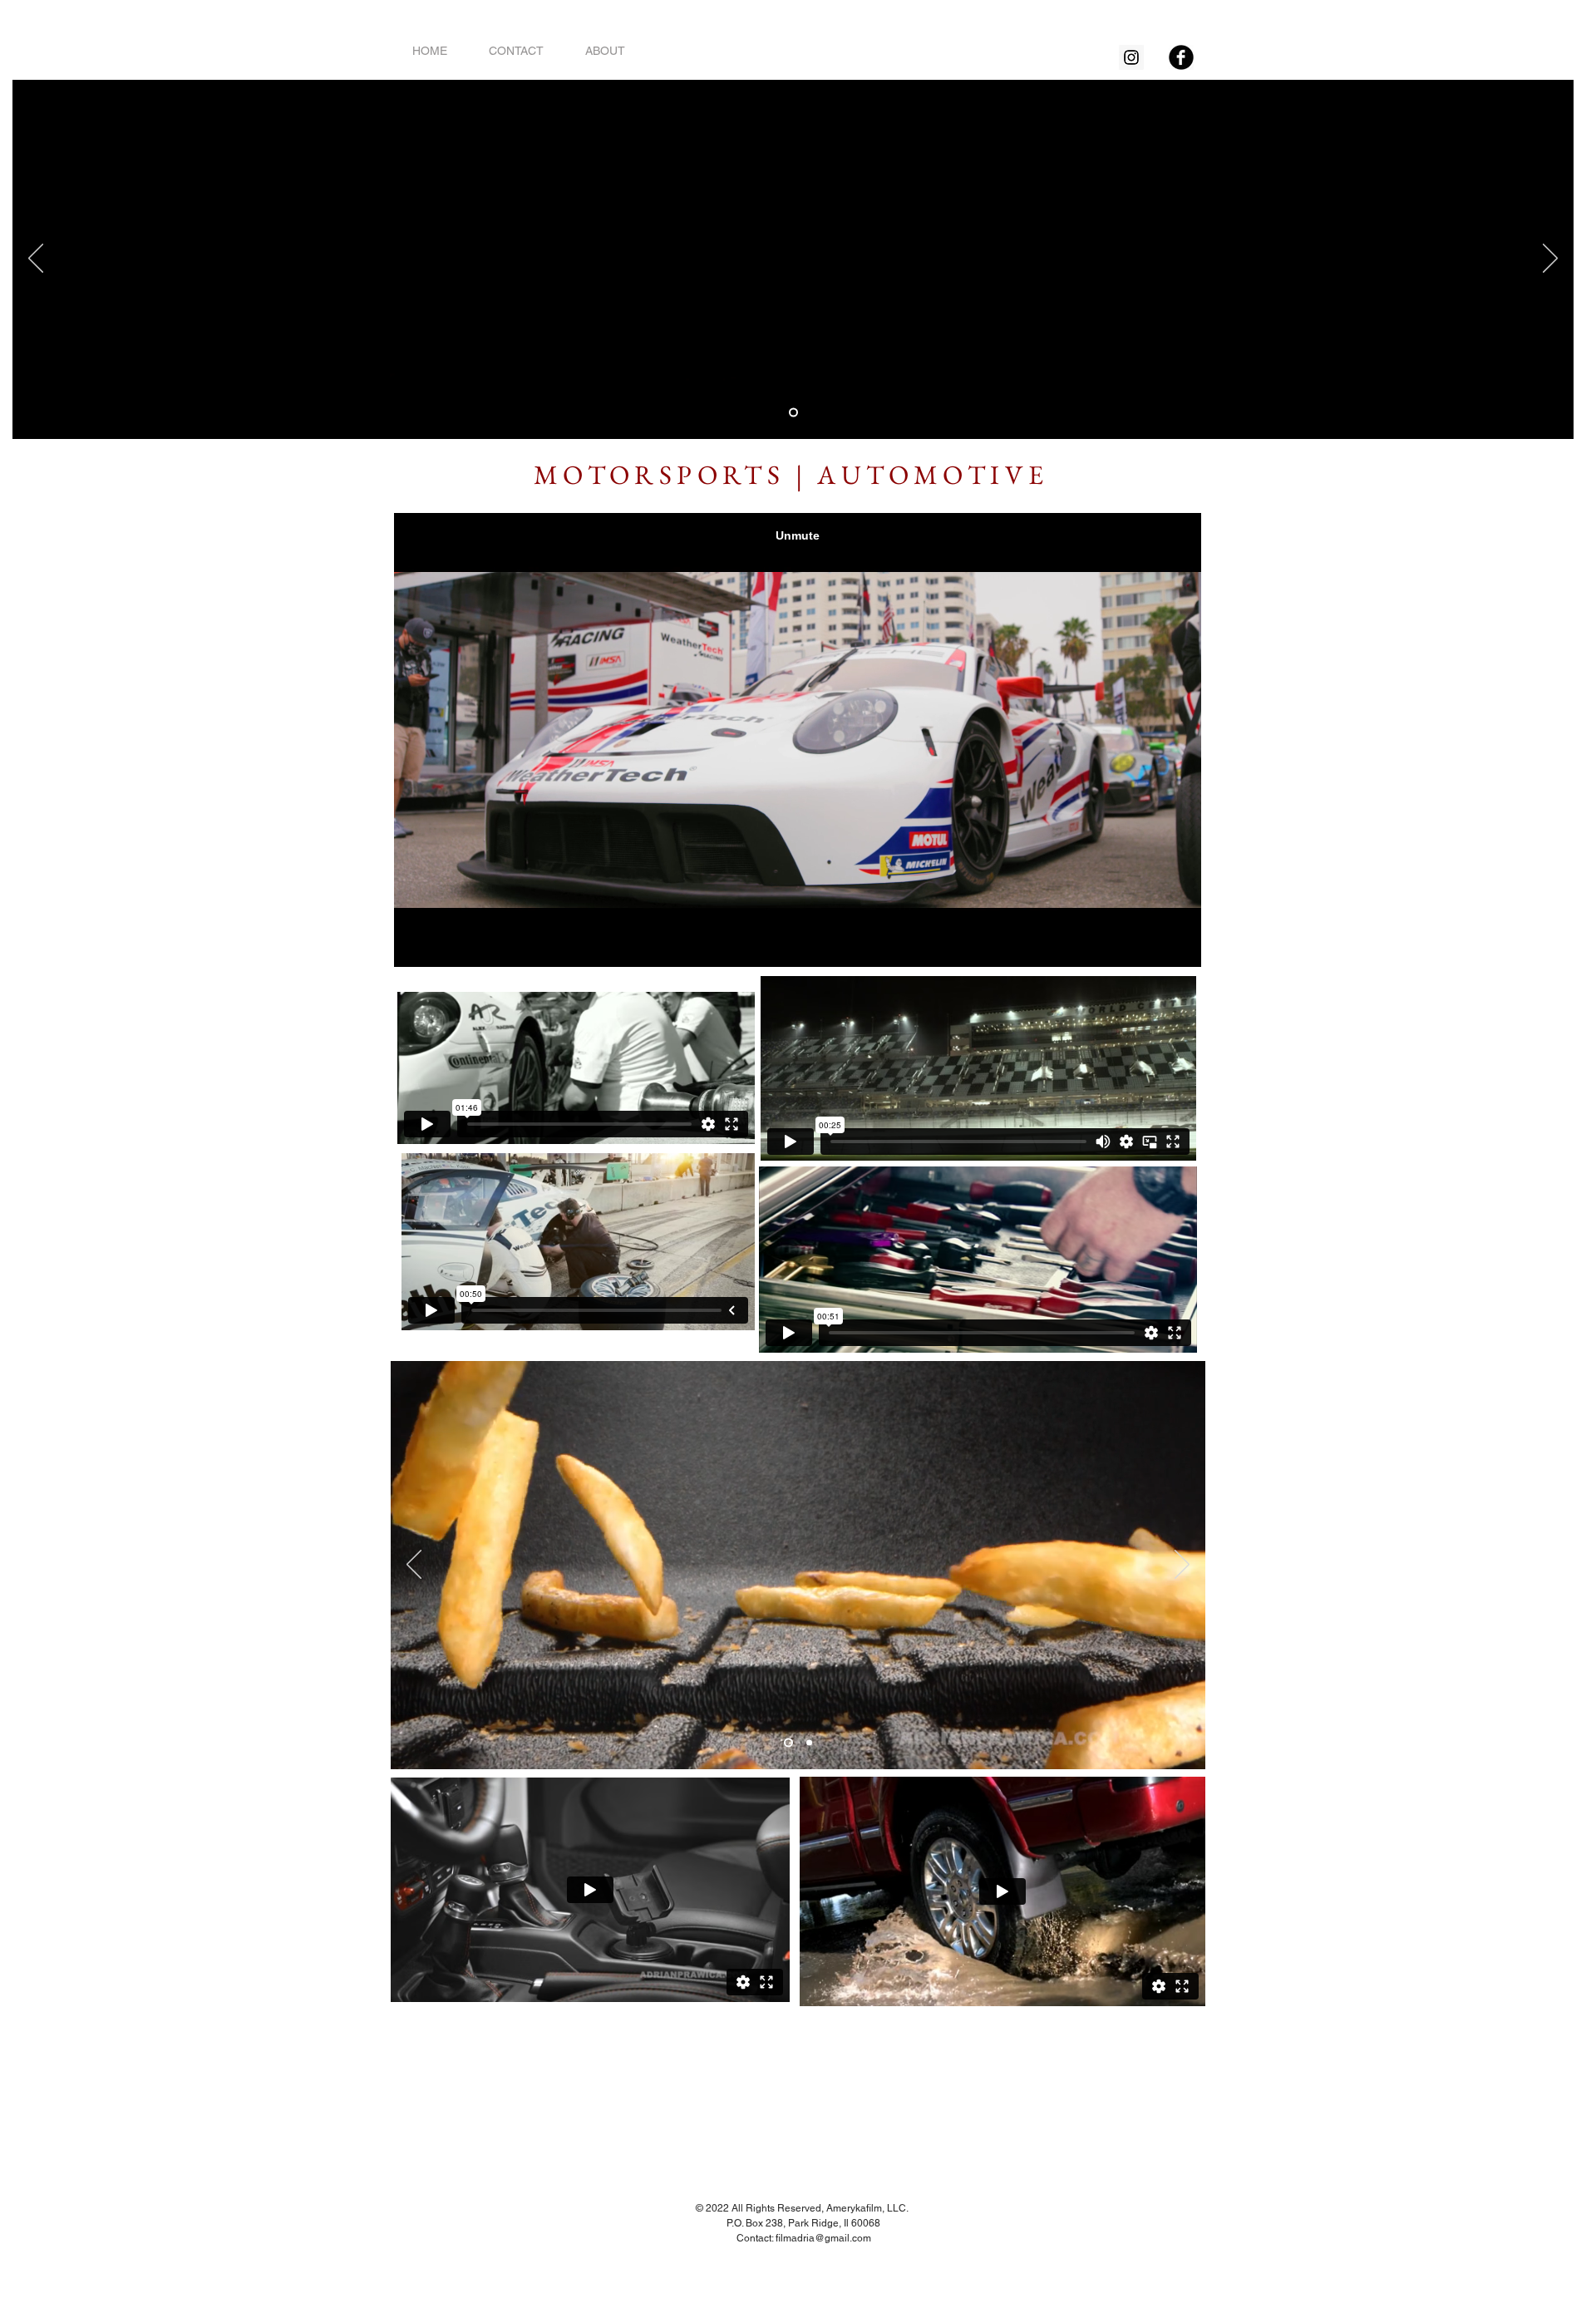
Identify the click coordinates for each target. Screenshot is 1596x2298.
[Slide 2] (808, 1743)
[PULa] (793, 413)
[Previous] (36, 259)
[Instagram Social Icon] (1131, 57)
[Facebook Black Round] (1181, 57)
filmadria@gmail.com (823, 2238)
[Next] (1550, 259)
